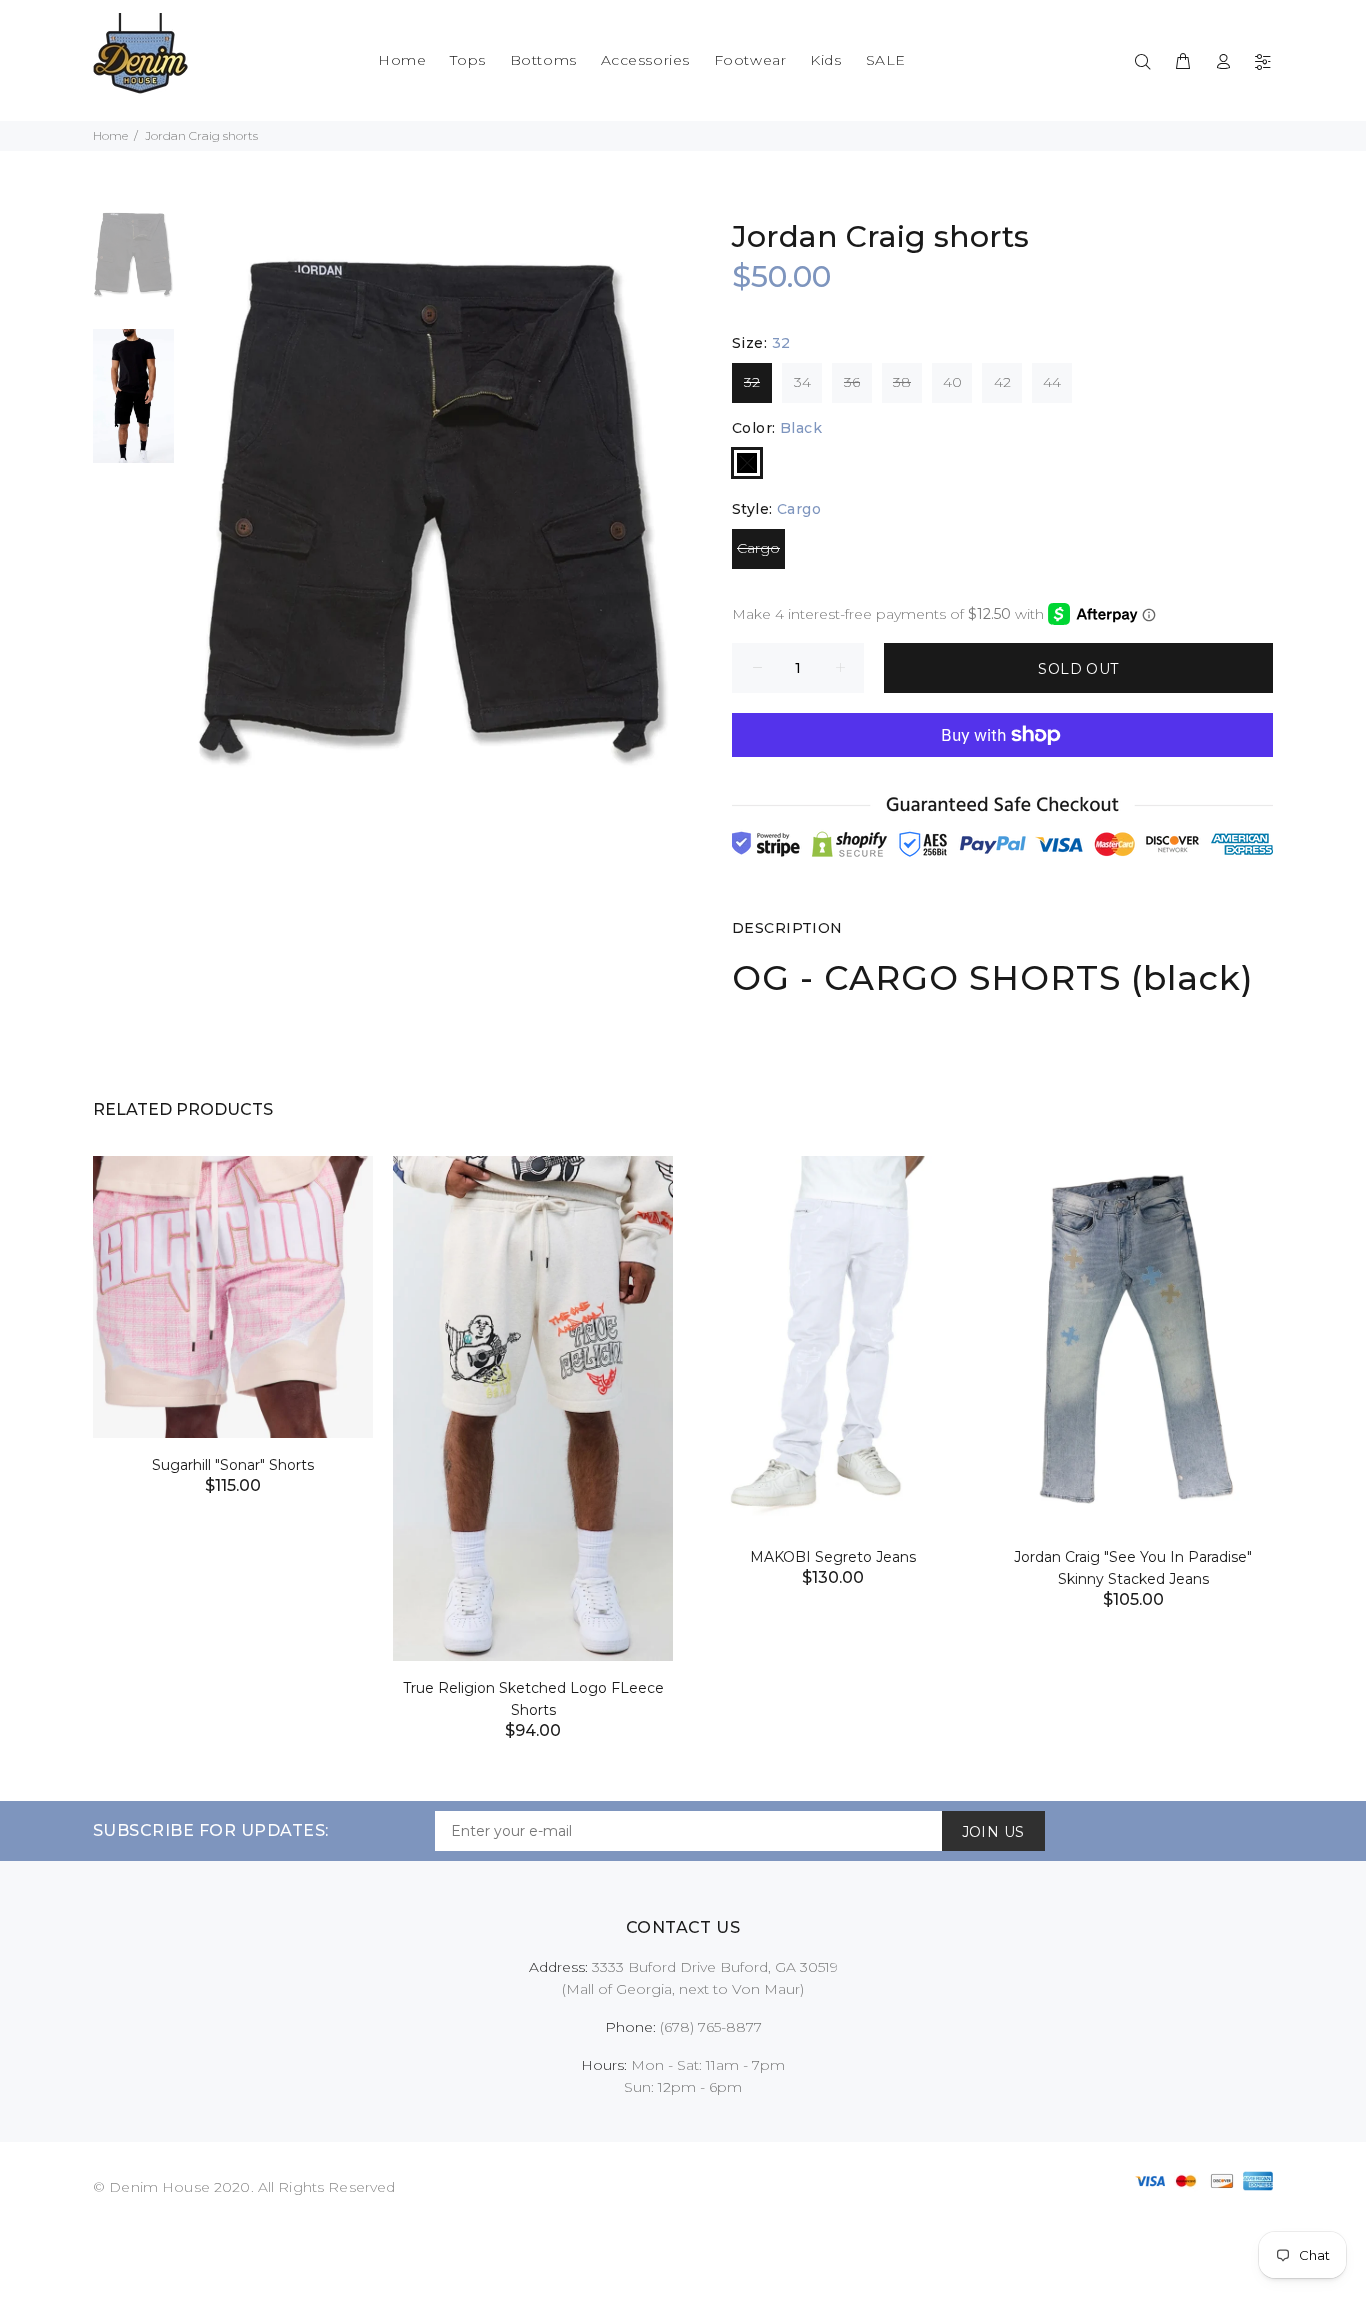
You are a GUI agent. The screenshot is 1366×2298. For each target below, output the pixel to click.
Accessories (645, 60)
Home (402, 60)
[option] (133, 266)
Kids (825, 60)
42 (1002, 382)
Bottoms (543, 60)
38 (902, 382)
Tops (467, 60)
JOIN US (993, 1832)
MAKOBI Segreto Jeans (833, 1557)
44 (1052, 382)
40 (952, 382)
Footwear (750, 60)
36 (852, 382)
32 (752, 382)
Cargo (758, 548)
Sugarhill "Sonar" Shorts (233, 1465)
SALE (886, 60)
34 (802, 382)
